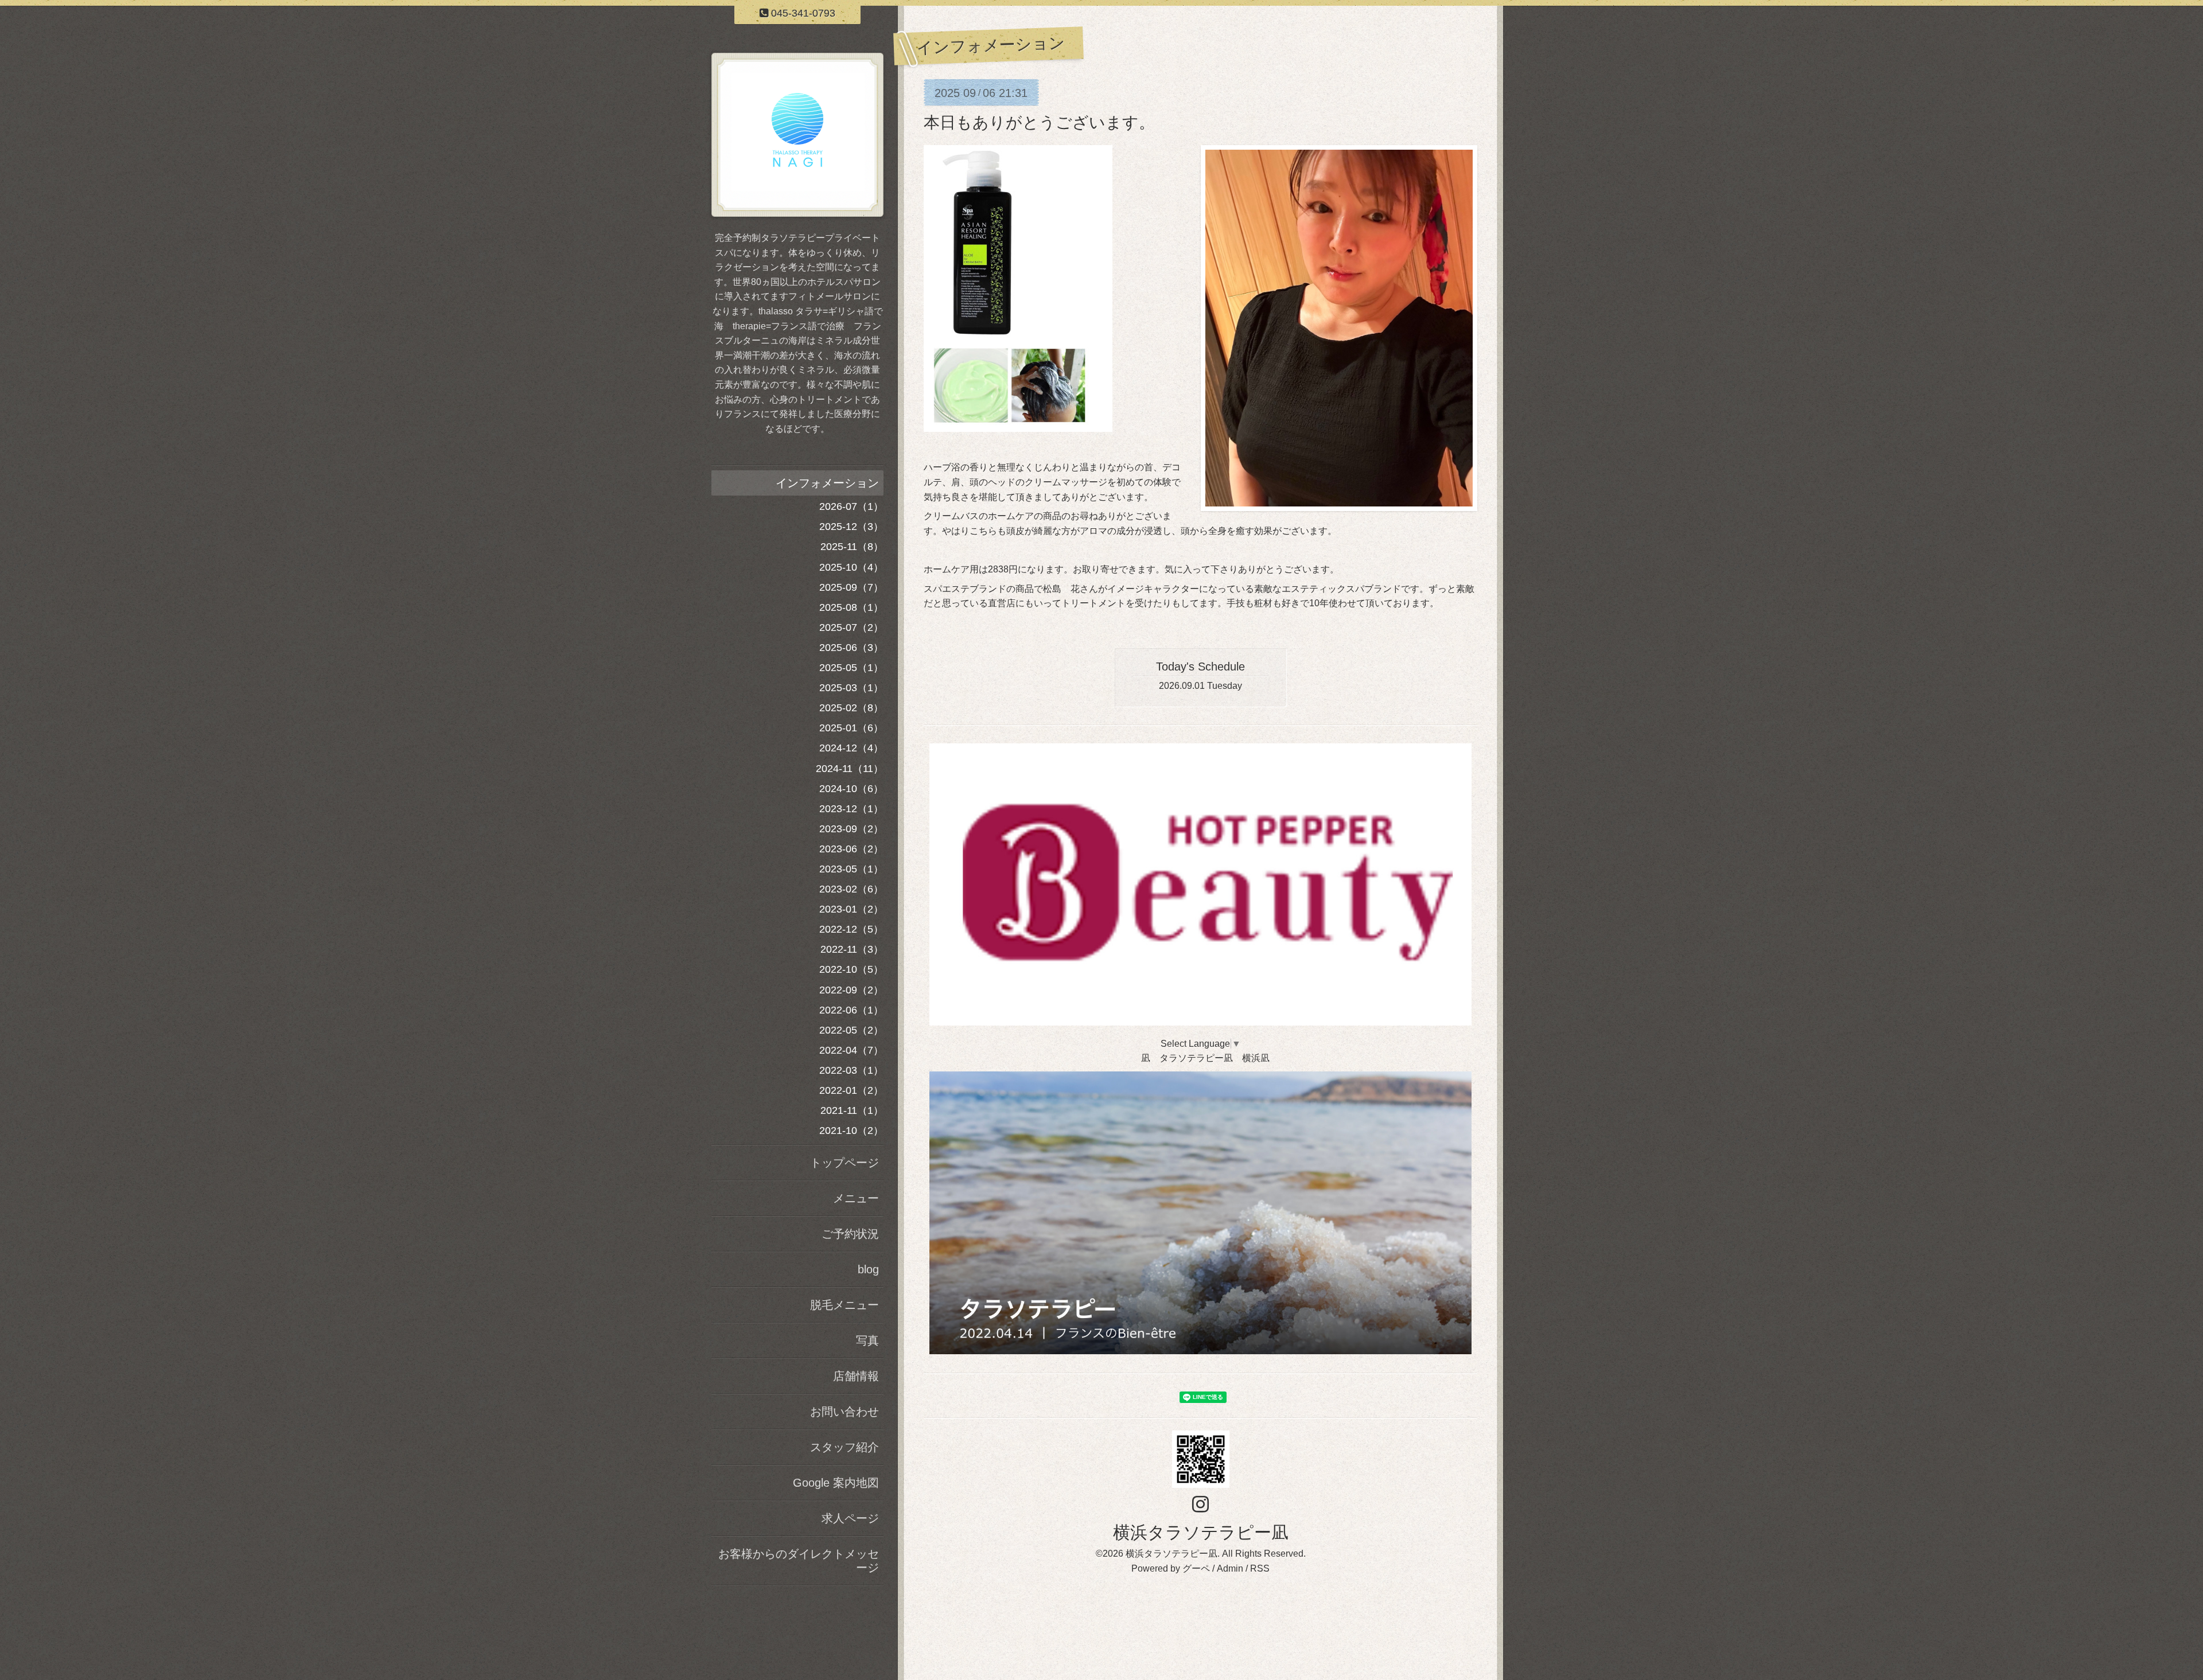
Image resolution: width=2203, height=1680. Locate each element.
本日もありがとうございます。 (1039, 122)
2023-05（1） (851, 869)
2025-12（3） (851, 527)
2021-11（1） (852, 1110)
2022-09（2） (851, 990)
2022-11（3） (852, 949)
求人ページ (850, 1518)
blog (868, 1269)
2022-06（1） (851, 1010)
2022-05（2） (851, 1030)
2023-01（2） (851, 909)
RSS (1260, 1568)
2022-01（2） (851, 1090)
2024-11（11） (850, 769)
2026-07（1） (851, 506)
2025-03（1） (851, 688)
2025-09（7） (851, 587)
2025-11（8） (852, 547)
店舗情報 (856, 1376)
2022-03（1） (851, 1070)
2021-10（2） (851, 1131)
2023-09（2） (851, 829)
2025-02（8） (851, 708)
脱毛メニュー (844, 1305)
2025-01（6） (851, 728)
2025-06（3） (851, 648)
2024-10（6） (851, 789)
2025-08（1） (851, 607)
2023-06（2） (851, 849)
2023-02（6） (851, 889)
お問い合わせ (844, 1412)
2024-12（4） (851, 748)
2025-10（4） (851, 567)
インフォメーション (827, 483)
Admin (1230, 1568)
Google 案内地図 (836, 1483)
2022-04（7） (851, 1050)
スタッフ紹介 (844, 1447)
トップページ (844, 1163)
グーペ (1196, 1568)
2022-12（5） (851, 929)
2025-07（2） (851, 627)
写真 (867, 1340)
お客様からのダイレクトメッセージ (799, 1561)
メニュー (856, 1198)
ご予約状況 (850, 1234)
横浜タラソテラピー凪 (1201, 1532)
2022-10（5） (851, 969)
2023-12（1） (851, 809)
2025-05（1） (851, 668)
